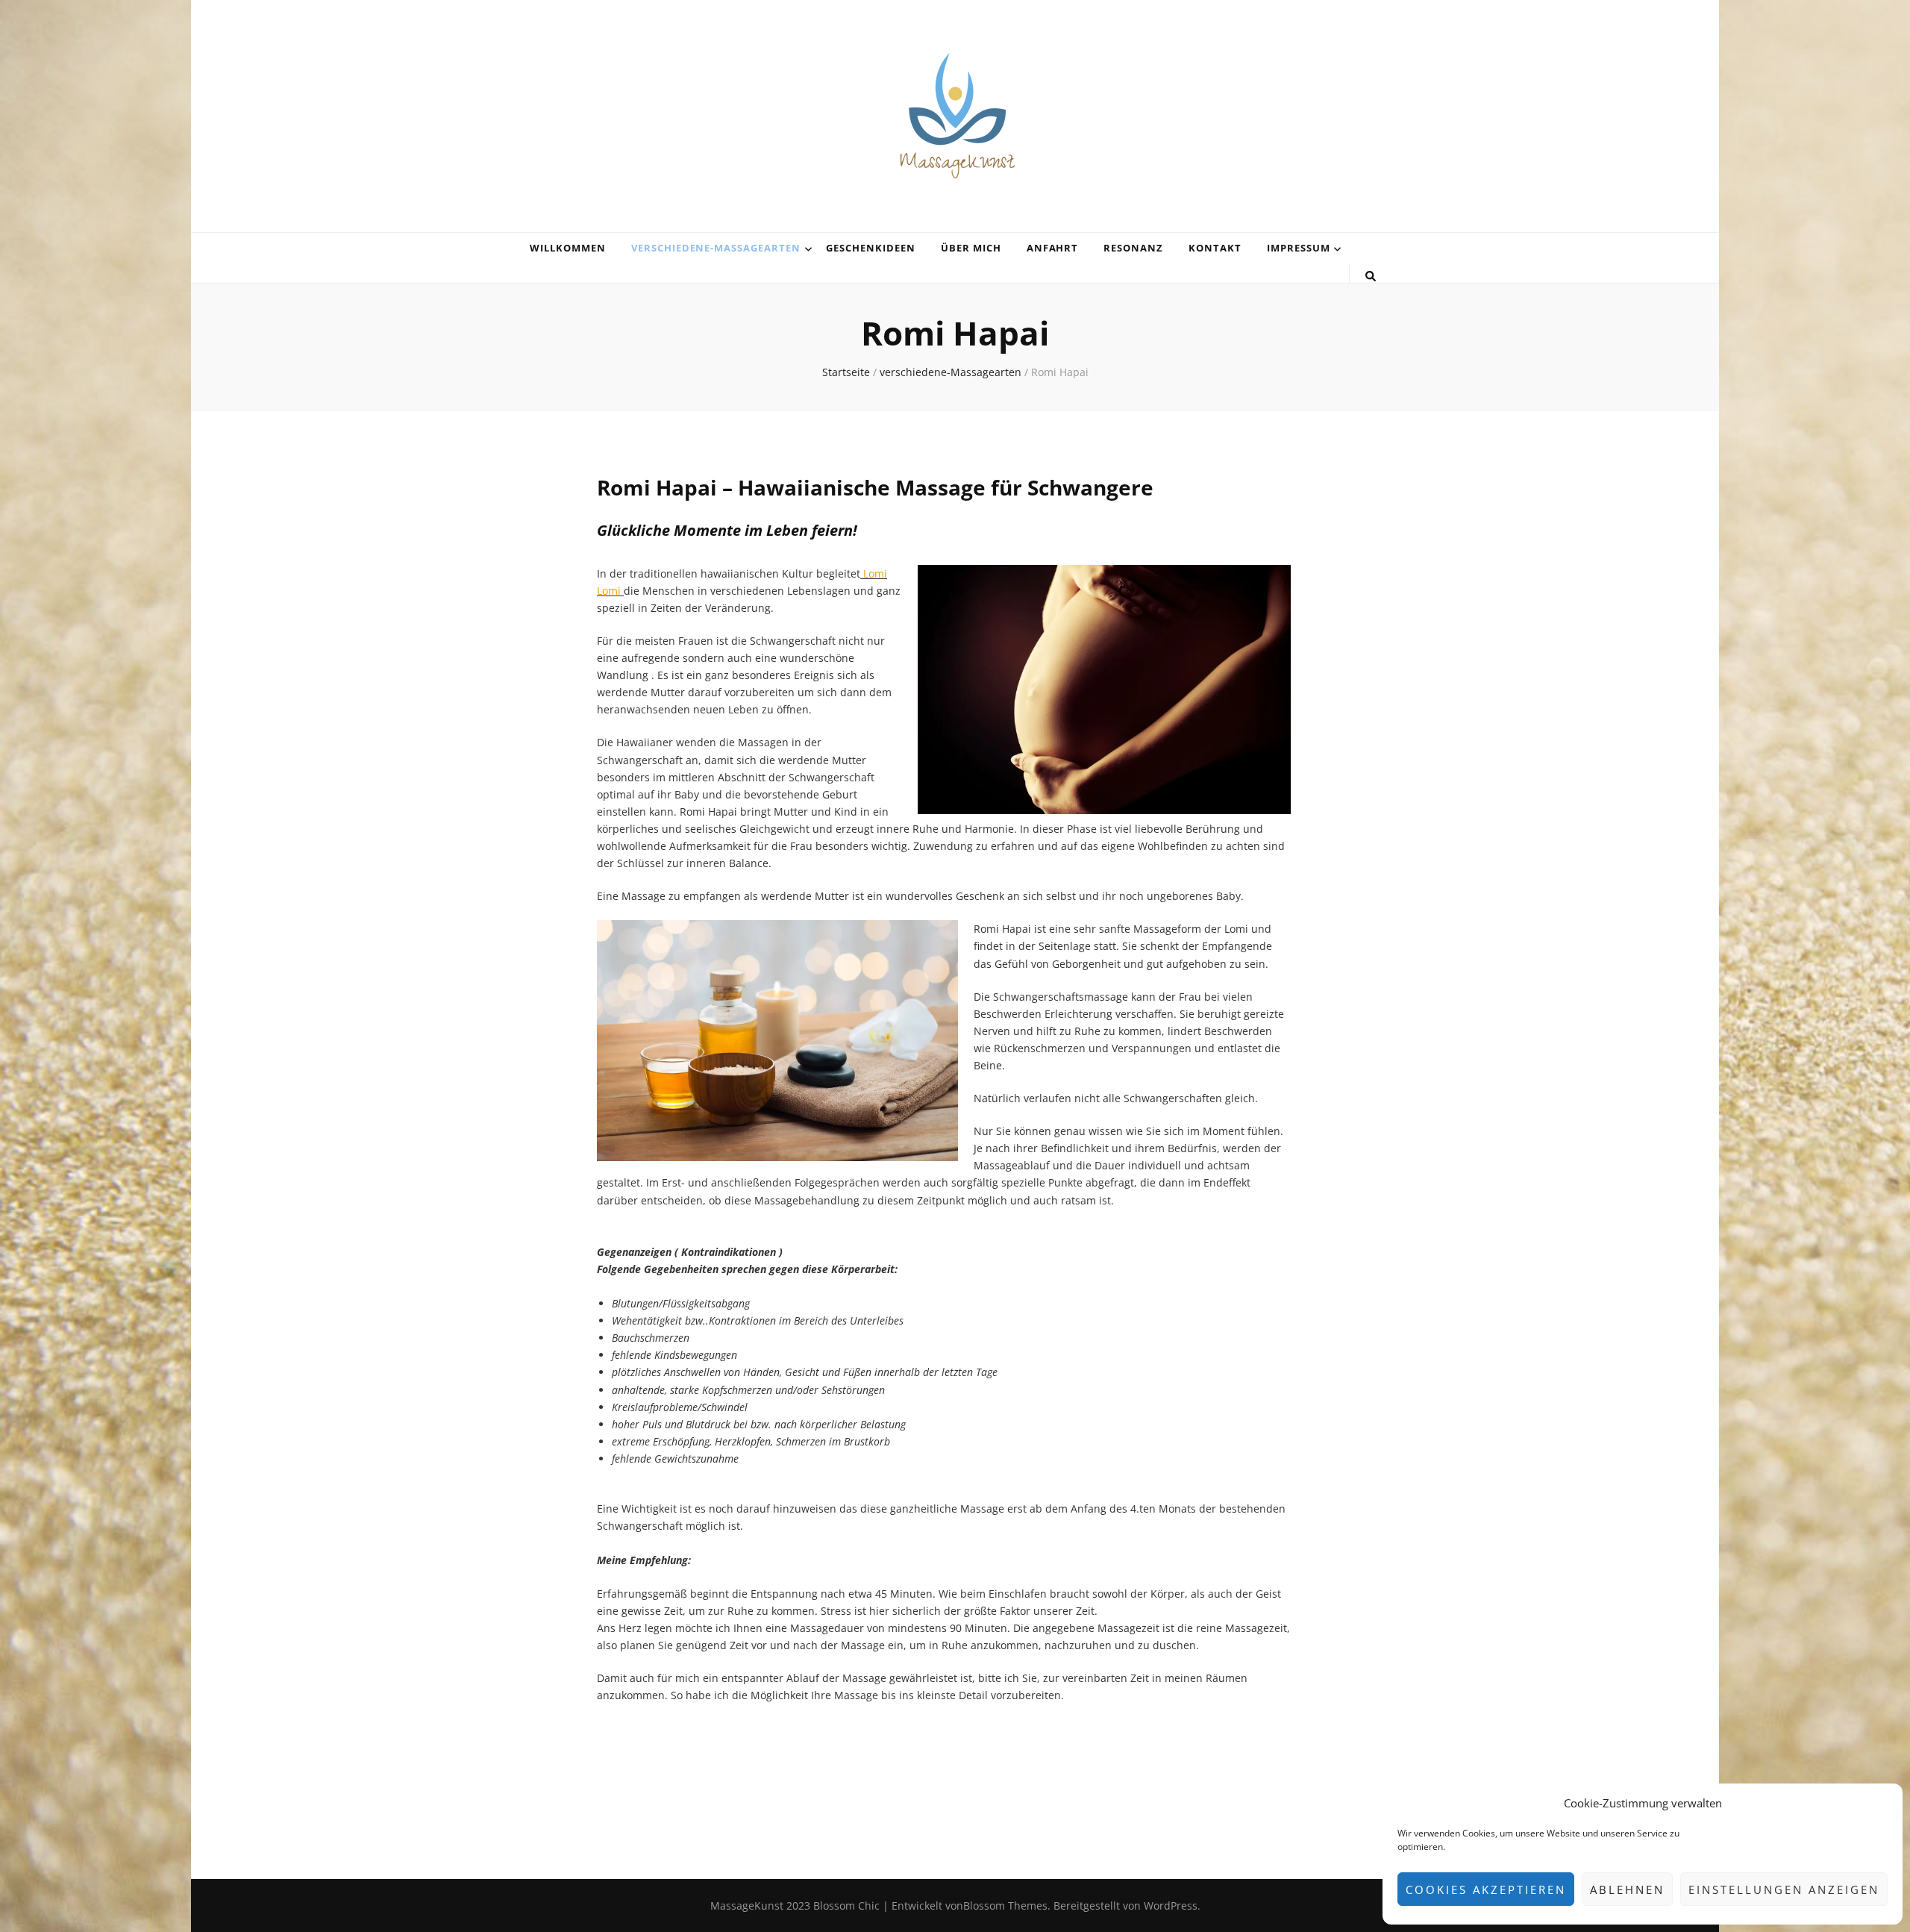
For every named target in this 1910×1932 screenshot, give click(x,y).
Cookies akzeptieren (1486, 1889)
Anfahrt (1053, 248)
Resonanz (1133, 248)
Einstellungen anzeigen (1784, 1889)
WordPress (1171, 1906)
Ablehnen (1627, 1889)
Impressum (1299, 248)
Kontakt (1215, 248)
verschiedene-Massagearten (716, 248)
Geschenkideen (871, 248)
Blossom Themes (1005, 1906)
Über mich (971, 248)
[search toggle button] (1371, 276)
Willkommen (568, 248)
